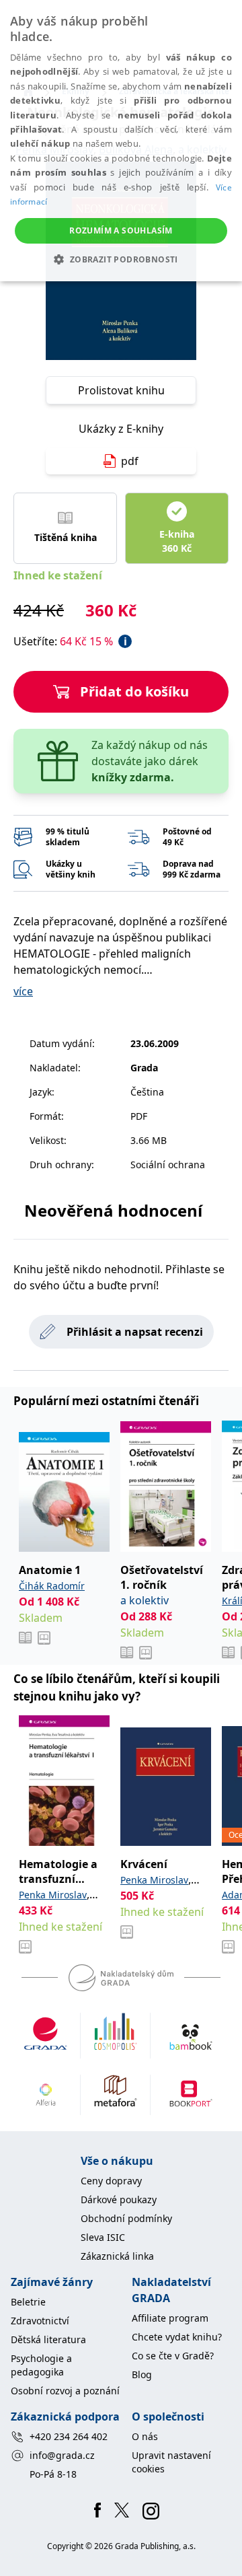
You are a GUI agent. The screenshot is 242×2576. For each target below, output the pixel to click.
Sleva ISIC (103, 2237)
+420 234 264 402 (69, 2436)
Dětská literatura (48, 2339)
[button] (121, 259)
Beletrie (28, 2302)
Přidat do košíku (134, 691)
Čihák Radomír (52, 1586)
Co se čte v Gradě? (173, 2356)
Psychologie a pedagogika (41, 2365)
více (23, 991)
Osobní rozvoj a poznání (65, 2391)
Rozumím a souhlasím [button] (121, 230)
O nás (145, 2436)
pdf (130, 461)
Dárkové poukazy (119, 2199)
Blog (142, 2374)
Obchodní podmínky (126, 2218)
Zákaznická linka (117, 2256)
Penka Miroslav (53, 1895)
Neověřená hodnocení (113, 1210)
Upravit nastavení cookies (171, 2462)
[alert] (121, 141)
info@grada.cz (62, 2455)
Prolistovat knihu (121, 390)
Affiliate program (170, 2318)
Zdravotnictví (40, 2321)
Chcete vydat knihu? (177, 2337)
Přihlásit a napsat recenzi (135, 1332)
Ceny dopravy (111, 2181)
